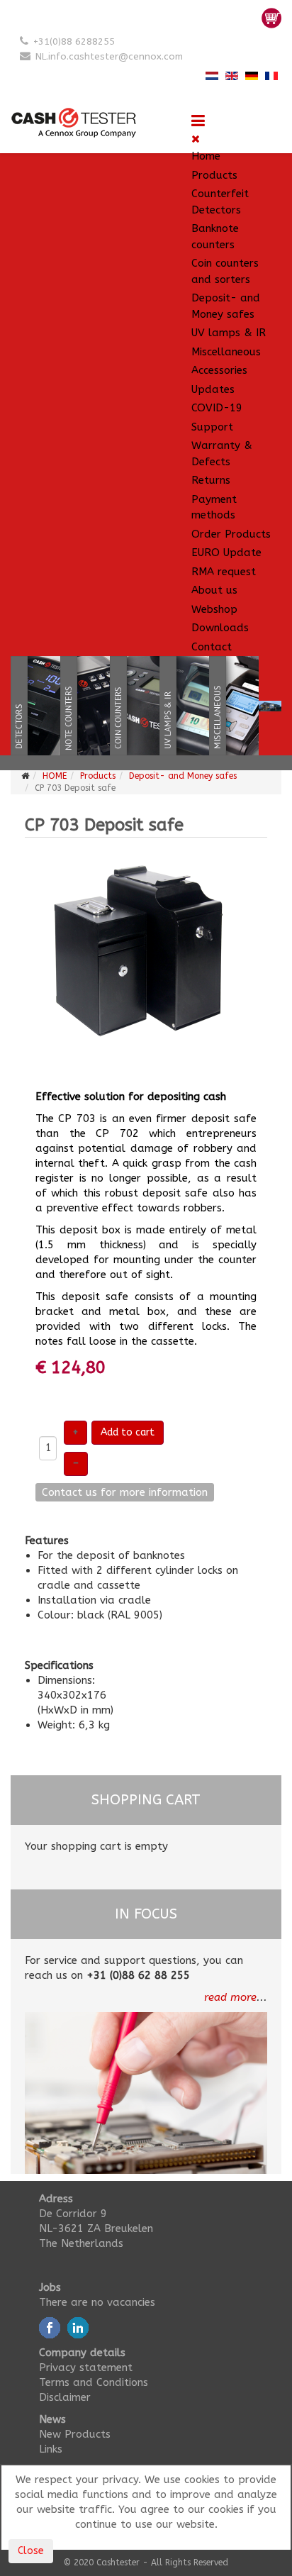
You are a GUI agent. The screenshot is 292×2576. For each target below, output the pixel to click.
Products (214, 175)
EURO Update (226, 553)
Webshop (214, 609)
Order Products (231, 534)
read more (230, 1997)
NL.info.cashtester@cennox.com (109, 56)
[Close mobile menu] (196, 139)
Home (206, 156)
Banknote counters (215, 237)
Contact (212, 647)
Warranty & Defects (222, 454)
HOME (55, 776)
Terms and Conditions (94, 2382)
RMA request (224, 572)
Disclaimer (65, 2397)
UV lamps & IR (229, 333)
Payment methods (214, 507)
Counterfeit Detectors (220, 202)
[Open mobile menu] (198, 121)
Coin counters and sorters (225, 271)
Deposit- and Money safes (226, 306)
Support (212, 427)
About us (214, 590)
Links (51, 2449)
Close (31, 2551)
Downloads (220, 628)
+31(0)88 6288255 (74, 41)
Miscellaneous (226, 352)
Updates (213, 389)
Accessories (219, 370)
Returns (211, 480)
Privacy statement (86, 2367)
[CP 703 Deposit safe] (146, 962)
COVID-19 (217, 408)
